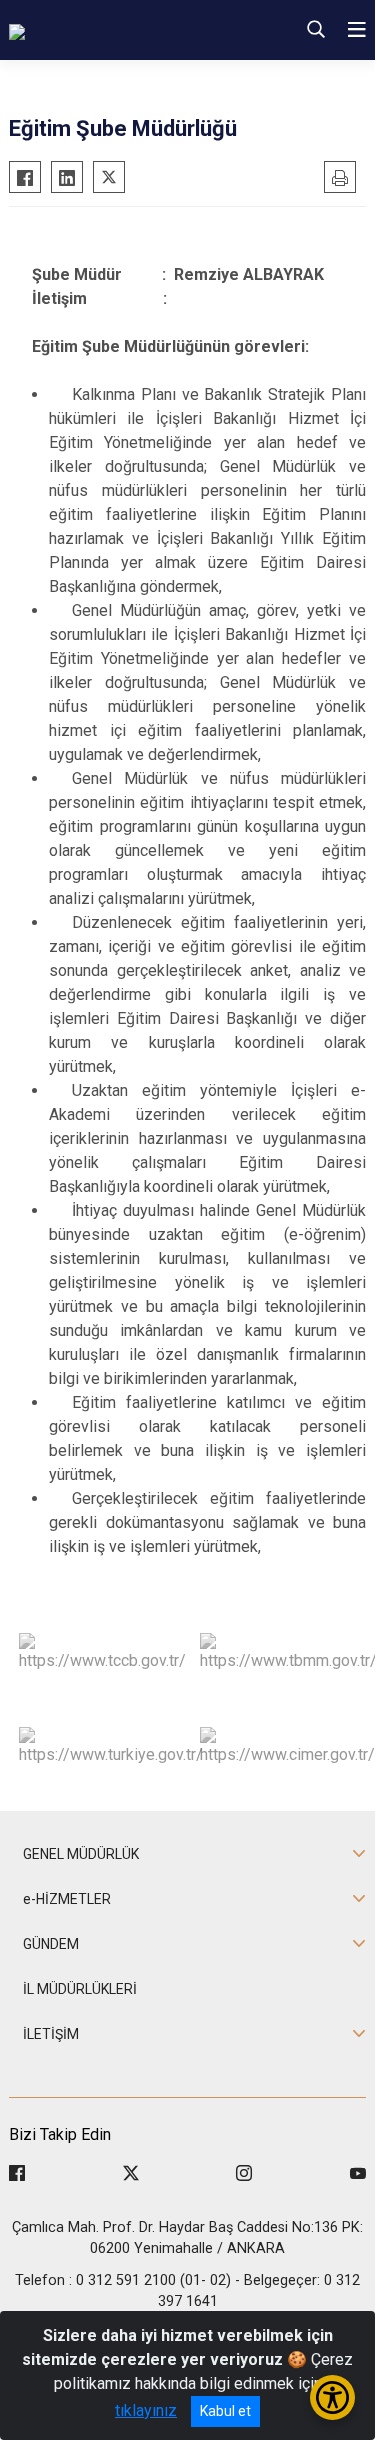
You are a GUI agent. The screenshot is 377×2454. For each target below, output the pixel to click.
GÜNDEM (51, 1944)
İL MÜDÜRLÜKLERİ (80, 1989)
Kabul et (225, 2411)
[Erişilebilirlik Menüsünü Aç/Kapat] (332, 2397)
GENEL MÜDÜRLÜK (81, 1854)
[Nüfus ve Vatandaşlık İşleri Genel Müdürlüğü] (125, 30)
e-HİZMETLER (67, 1899)
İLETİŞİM (51, 2034)
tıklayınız (146, 2410)
